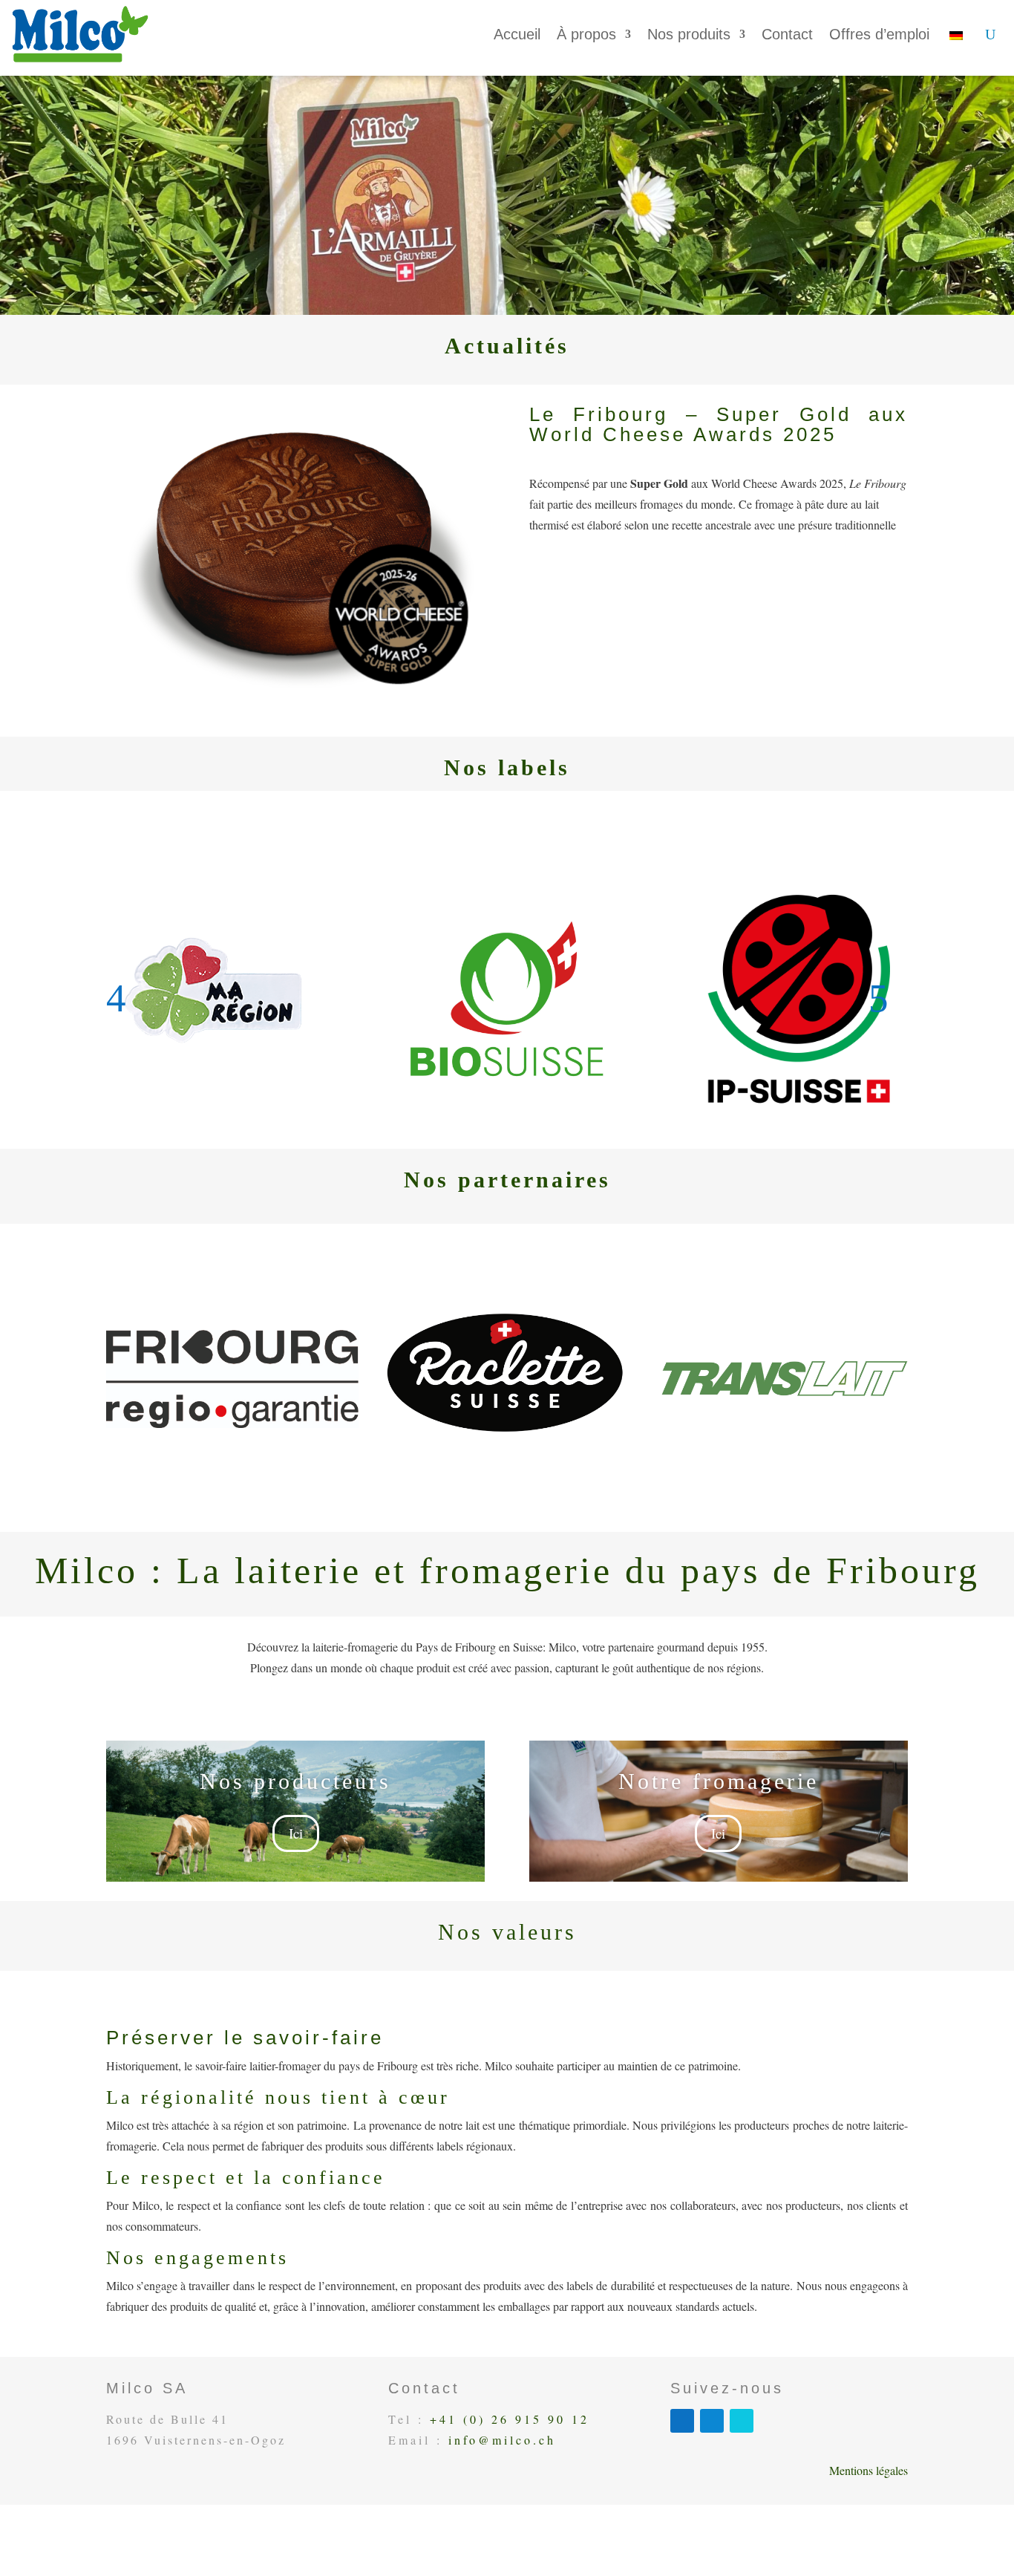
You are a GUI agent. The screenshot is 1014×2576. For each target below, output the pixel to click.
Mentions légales (869, 2470)
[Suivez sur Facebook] (682, 2421)
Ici (296, 1833)
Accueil (517, 34)
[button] (126, 998)
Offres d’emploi (879, 34)
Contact (787, 34)
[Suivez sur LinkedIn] (712, 2421)
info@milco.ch (502, 2440)
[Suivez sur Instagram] (742, 2421)
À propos (586, 34)
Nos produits (689, 34)
